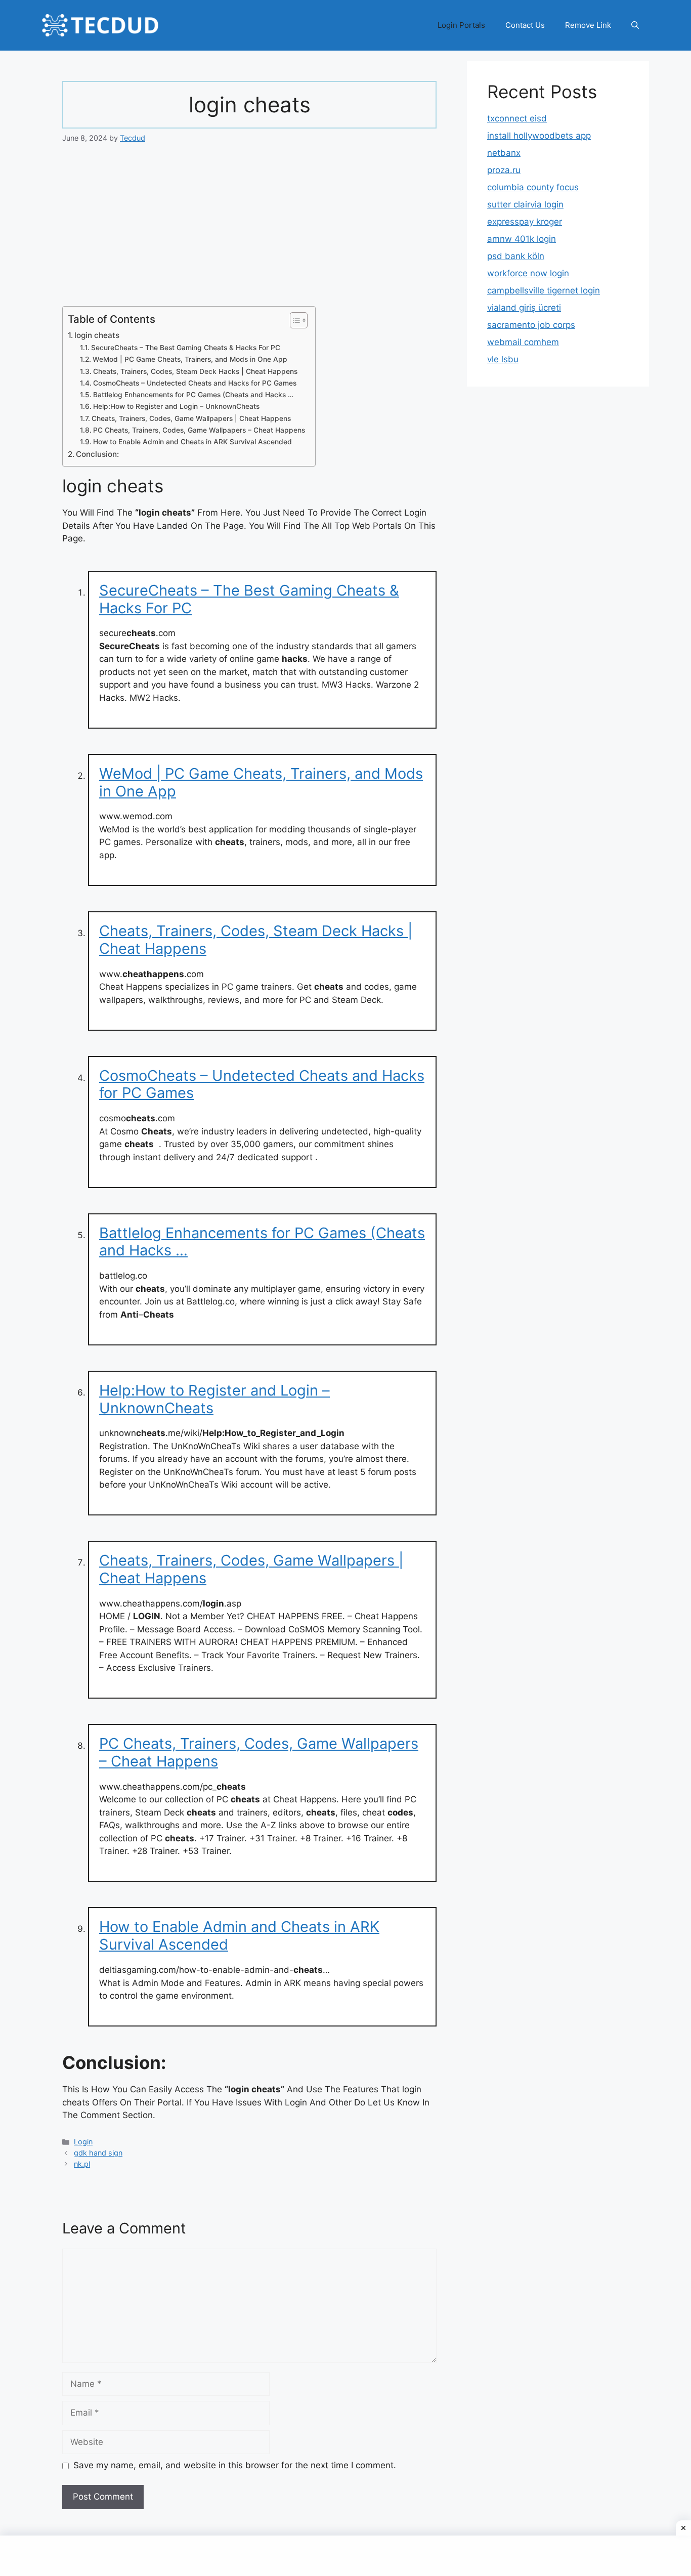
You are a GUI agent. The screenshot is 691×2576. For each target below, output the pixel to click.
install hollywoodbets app (539, 136)
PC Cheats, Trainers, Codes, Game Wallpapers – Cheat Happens (199, 430)
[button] (635, 25)
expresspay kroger (525, 222)
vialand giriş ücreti (524, 308)
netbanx (504, 153)
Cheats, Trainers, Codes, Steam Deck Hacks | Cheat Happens (195, 371)
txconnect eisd (517, 118)
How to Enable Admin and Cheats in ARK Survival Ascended (192, 442)
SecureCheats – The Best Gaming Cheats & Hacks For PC (186, 348)
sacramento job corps (531, 325)
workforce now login (528, 273)
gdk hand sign (98, 2153)
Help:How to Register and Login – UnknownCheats (176, 406)
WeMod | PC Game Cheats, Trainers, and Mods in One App (190, 359)
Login (83, 2142)
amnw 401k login (522, 239)
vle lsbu (503, 359)
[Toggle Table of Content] (294, 320)
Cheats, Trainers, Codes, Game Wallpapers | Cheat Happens (191, 418)
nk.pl (82, 2164)
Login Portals (461, 25)
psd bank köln (516, 256)
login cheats (97, 335)
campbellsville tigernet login (544, 290)
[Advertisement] (249, 231)
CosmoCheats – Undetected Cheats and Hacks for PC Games (195, 383)
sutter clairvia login (525, 204)
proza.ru (504, 170)
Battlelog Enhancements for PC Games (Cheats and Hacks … (193, 395)
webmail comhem (523, 342)
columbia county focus (533, 187)
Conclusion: (97, 454)
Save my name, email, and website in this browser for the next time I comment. (235, 2465)
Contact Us (525, 25)
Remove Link (588, 25)
